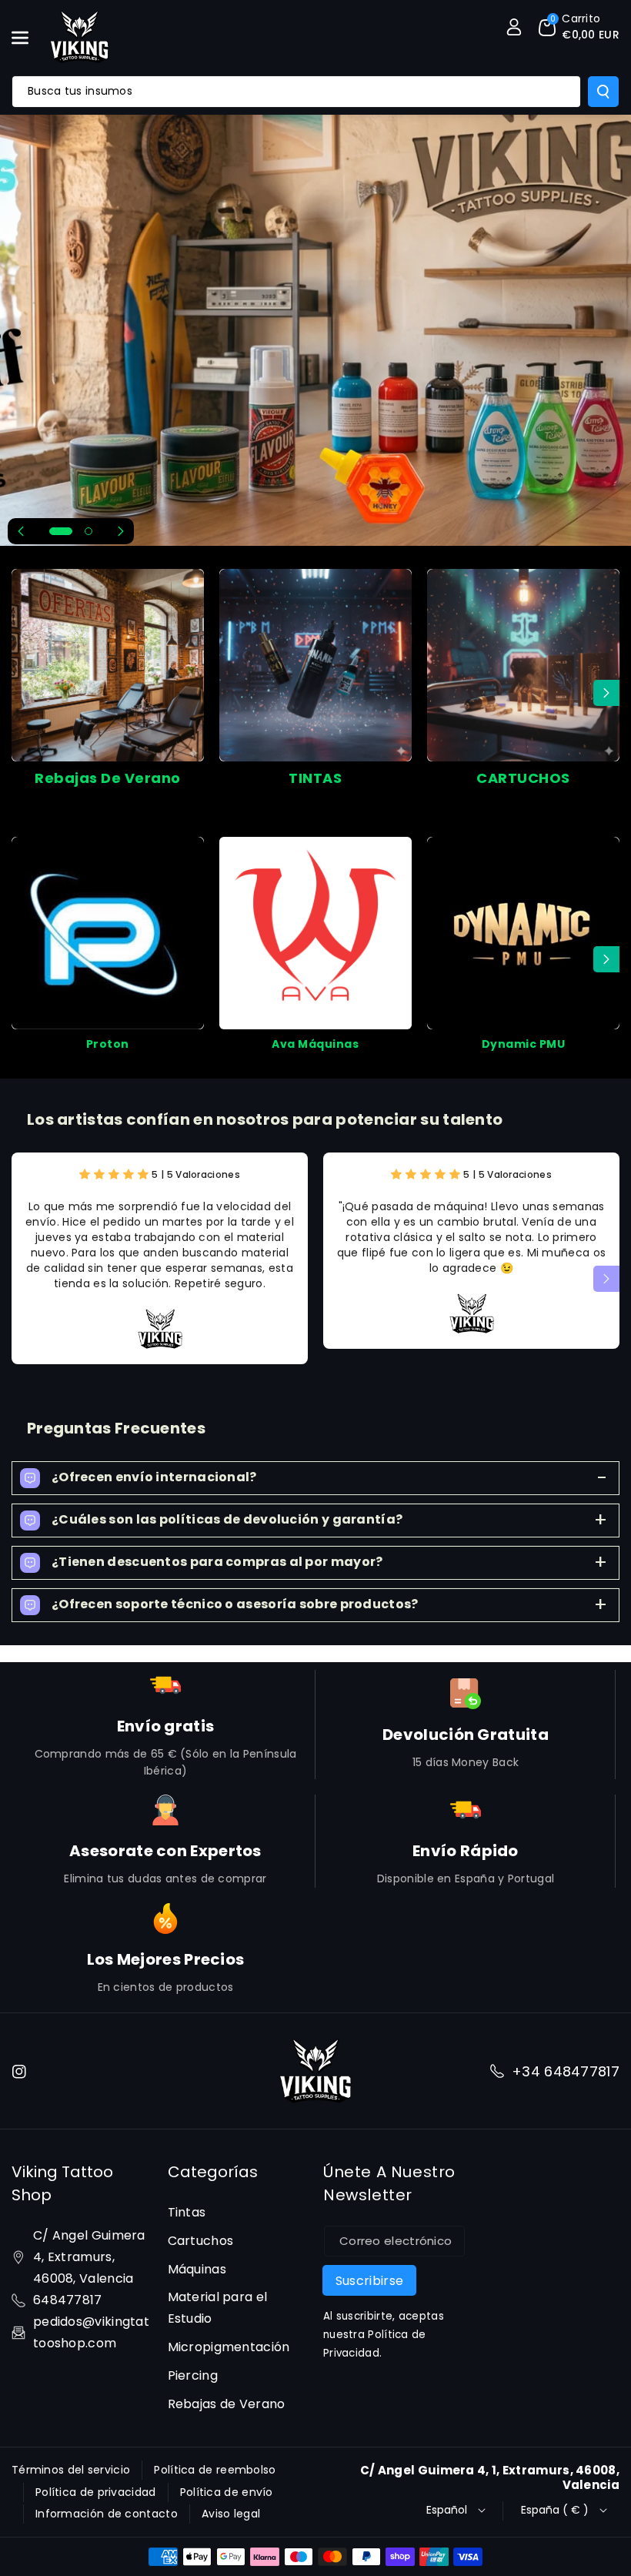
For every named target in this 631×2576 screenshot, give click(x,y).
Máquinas (197, 2269)
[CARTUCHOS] (523, 665)
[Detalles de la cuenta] (514, 27)
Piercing (193, 2375)
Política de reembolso (215, 2470)
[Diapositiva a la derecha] (606, 693)
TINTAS (315, 778)
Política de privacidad (96, 2492)
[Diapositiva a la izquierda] (25, 693)
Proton (108, 1044)
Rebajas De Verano (108, 778)
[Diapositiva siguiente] (121, 531)
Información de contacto (107, 2514)
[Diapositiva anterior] (21, 531)
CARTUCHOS (523, 778)
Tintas (187, 2212)
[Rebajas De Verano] (108, 665)
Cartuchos (201, 2241)
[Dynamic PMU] (523, 933)
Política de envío (227, 2492)
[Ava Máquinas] (315, 933)
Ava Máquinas (315, 1044)
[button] (28, 38)
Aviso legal (231, 2514)
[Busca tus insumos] (603, 92)
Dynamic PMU (524, 1044)
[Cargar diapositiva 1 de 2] (61, 531)
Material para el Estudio (218, 2308)
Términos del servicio (71, 2470)
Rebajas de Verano (227, 2404)
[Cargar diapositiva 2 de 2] (88, 531)
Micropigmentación (229, 2347)
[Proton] (108, 933)
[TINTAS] (315, 665)
